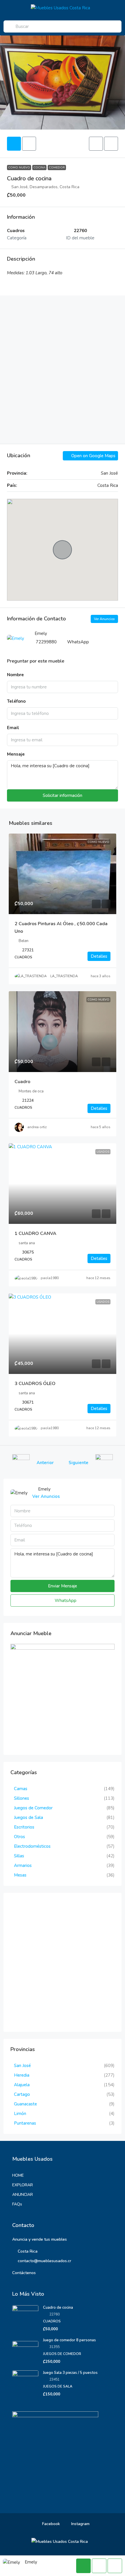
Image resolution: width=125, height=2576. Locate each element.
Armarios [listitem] (23, 1865)
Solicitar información (63, 795)
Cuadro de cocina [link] (58, 2308)
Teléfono (16, 701)
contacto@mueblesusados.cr (44, 2261)
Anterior (45, 1463)
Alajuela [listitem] (22, 2085)
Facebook (50, 2524)
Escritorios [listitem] (24, 1827)
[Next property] (104, 1463)
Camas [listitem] (21, 1789)
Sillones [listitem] (22, 1798)
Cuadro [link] (22, 1082)
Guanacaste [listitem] (25, 2104)
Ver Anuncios (104, 619)
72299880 (46, 642)
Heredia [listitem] (22, 2075)
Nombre (15, 675)
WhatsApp (78, 642)
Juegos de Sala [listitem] (28, 1817)
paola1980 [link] (50, 1278)
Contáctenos (24, 2273)
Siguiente (78, 1463)
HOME (18, 2175)
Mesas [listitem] (20, 1875)
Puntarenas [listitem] (25, 2123)
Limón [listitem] (20, 2114)
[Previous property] (21, 1463)
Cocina (39, 168)
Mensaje (16, 754)
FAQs (17, 2204)
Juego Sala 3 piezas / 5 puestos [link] (70, 2373)
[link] (63, 874)
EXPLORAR (23, 2185)
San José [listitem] (22, 2066)
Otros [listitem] (19, 1837)
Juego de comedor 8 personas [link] (69, 2340)
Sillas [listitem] (19, 1856)
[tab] (14, 144)
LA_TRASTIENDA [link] (64, 976)
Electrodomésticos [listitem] (32, 1846)
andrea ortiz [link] (37, 1127)
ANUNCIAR (23, 2195)
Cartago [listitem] (22, 2094)
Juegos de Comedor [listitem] (33, 1808)
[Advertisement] (63, 370)
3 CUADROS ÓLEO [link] (35, 1384)
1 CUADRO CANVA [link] (35, 1233)
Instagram (80, 2524)
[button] (96, 144)
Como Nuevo (19, 168)
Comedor (57, 168)
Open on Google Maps (93, 456)
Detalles (99, 956)
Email (13, 728)
